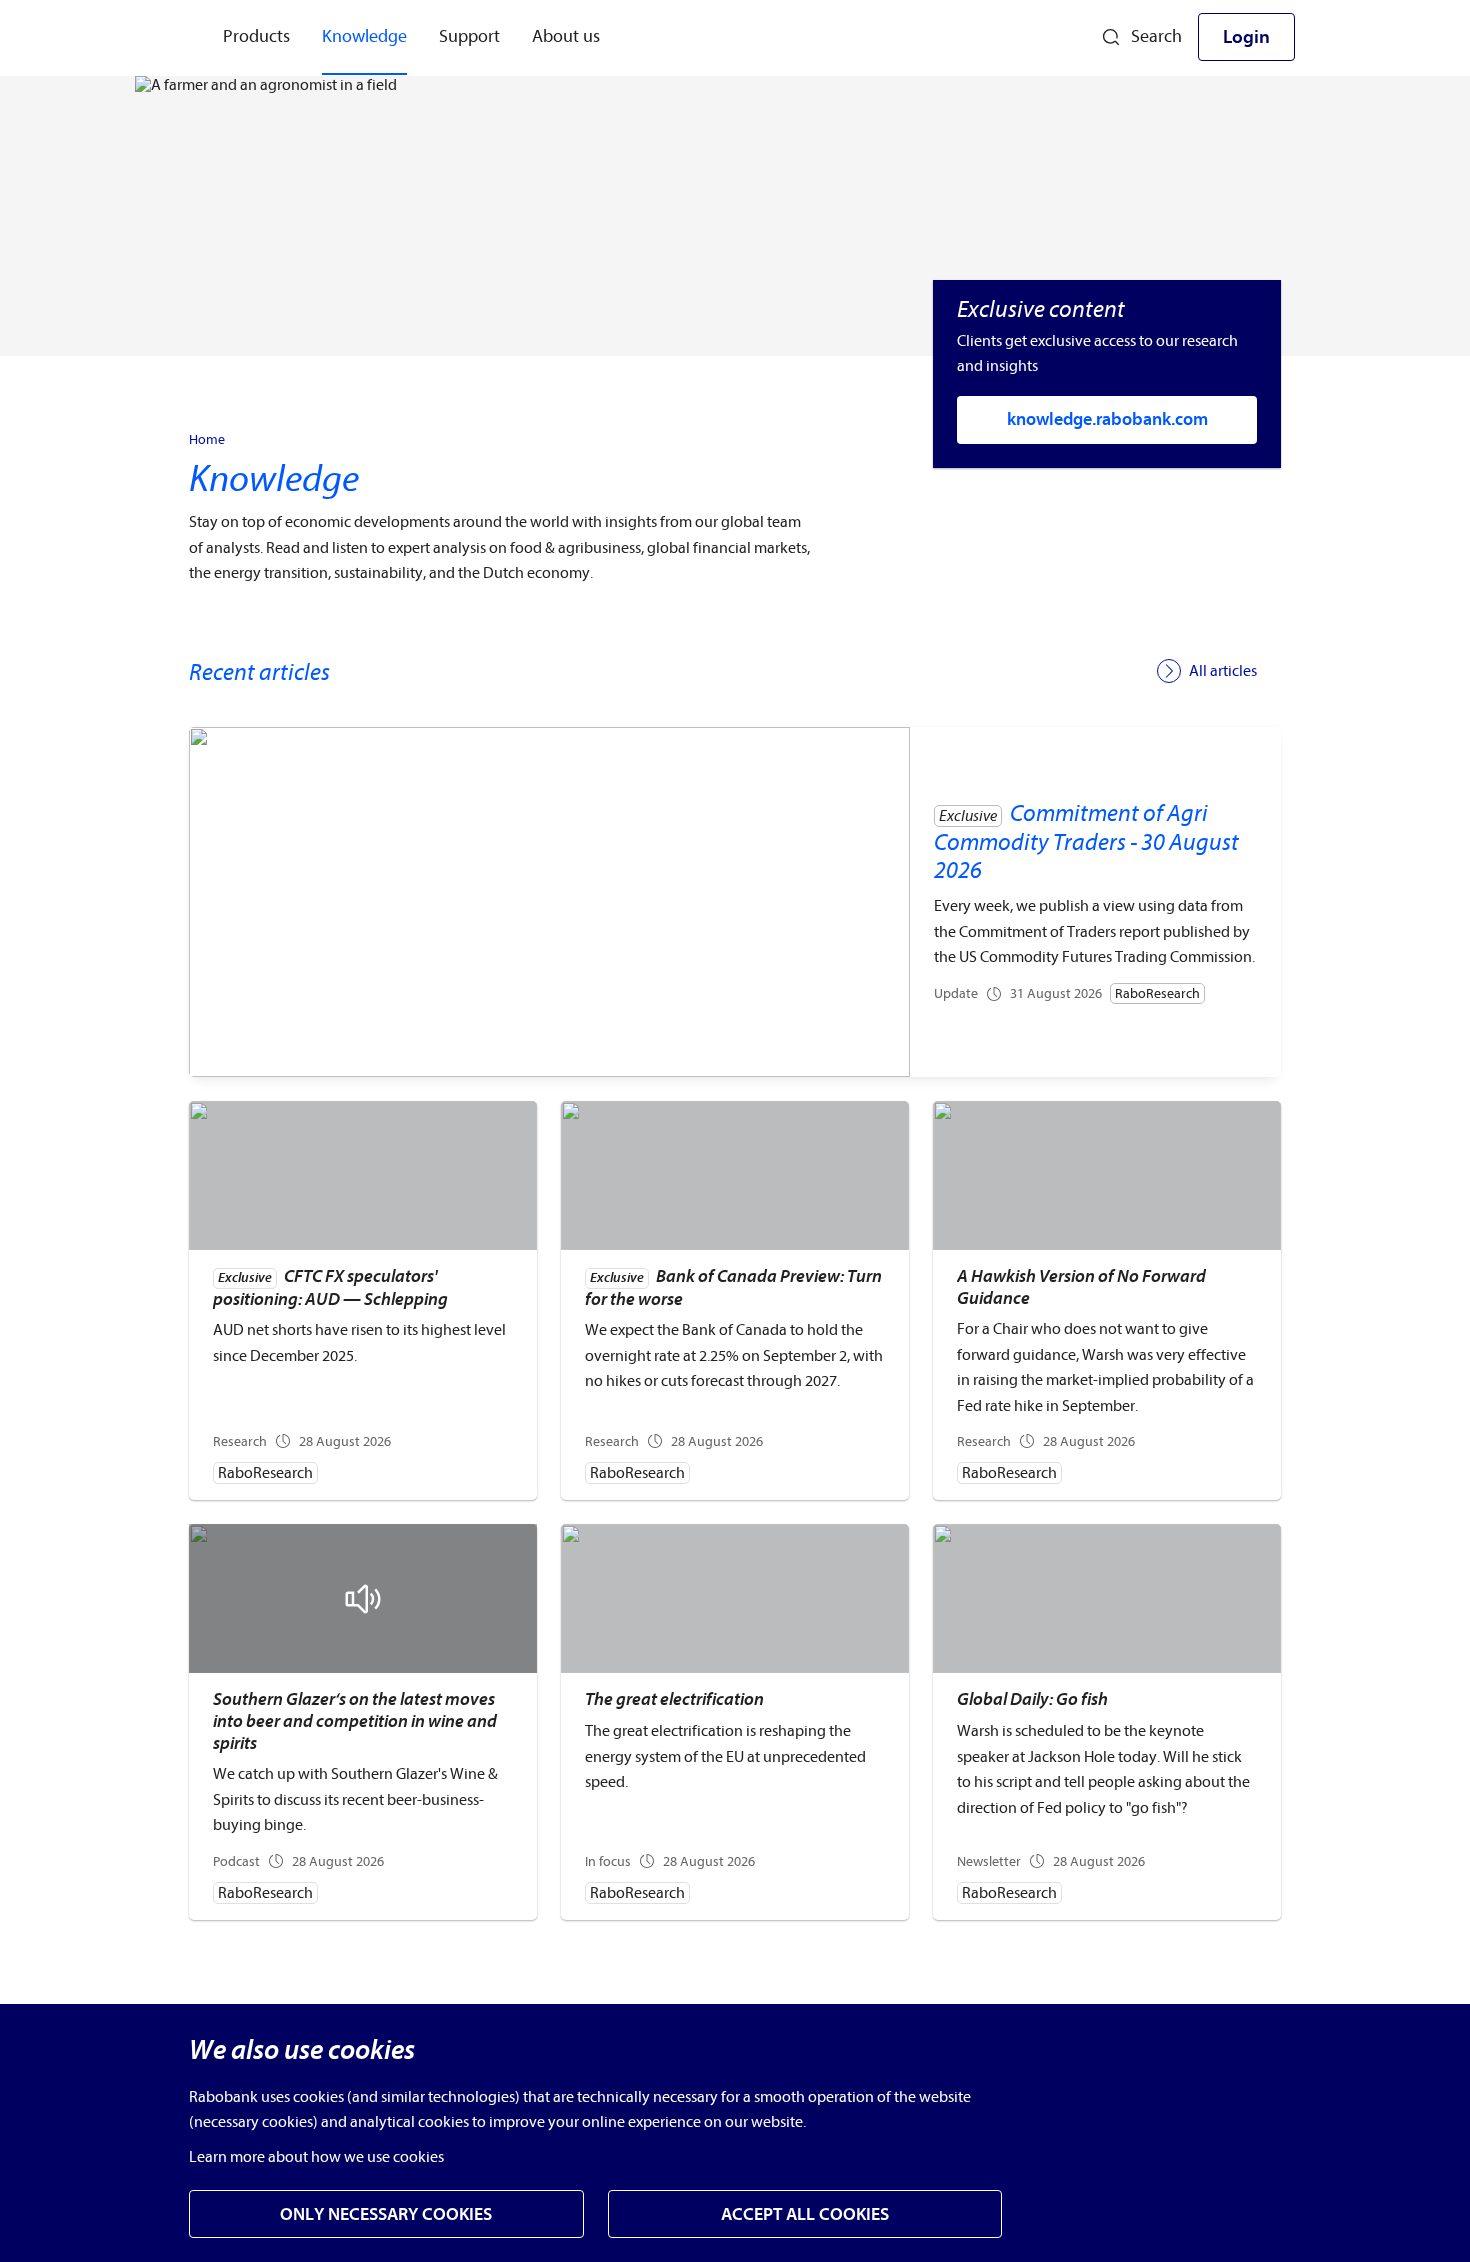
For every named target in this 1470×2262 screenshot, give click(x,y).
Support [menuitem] (469, 36)
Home (207, 440)
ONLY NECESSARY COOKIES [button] (386, 2214)
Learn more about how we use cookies (316, 2157)
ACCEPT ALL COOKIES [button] (805, 2214)
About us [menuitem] (566, 36)
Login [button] (1246, 37)
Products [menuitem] (256, 36)
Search (1156, 36)
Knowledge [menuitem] (364, 36)
